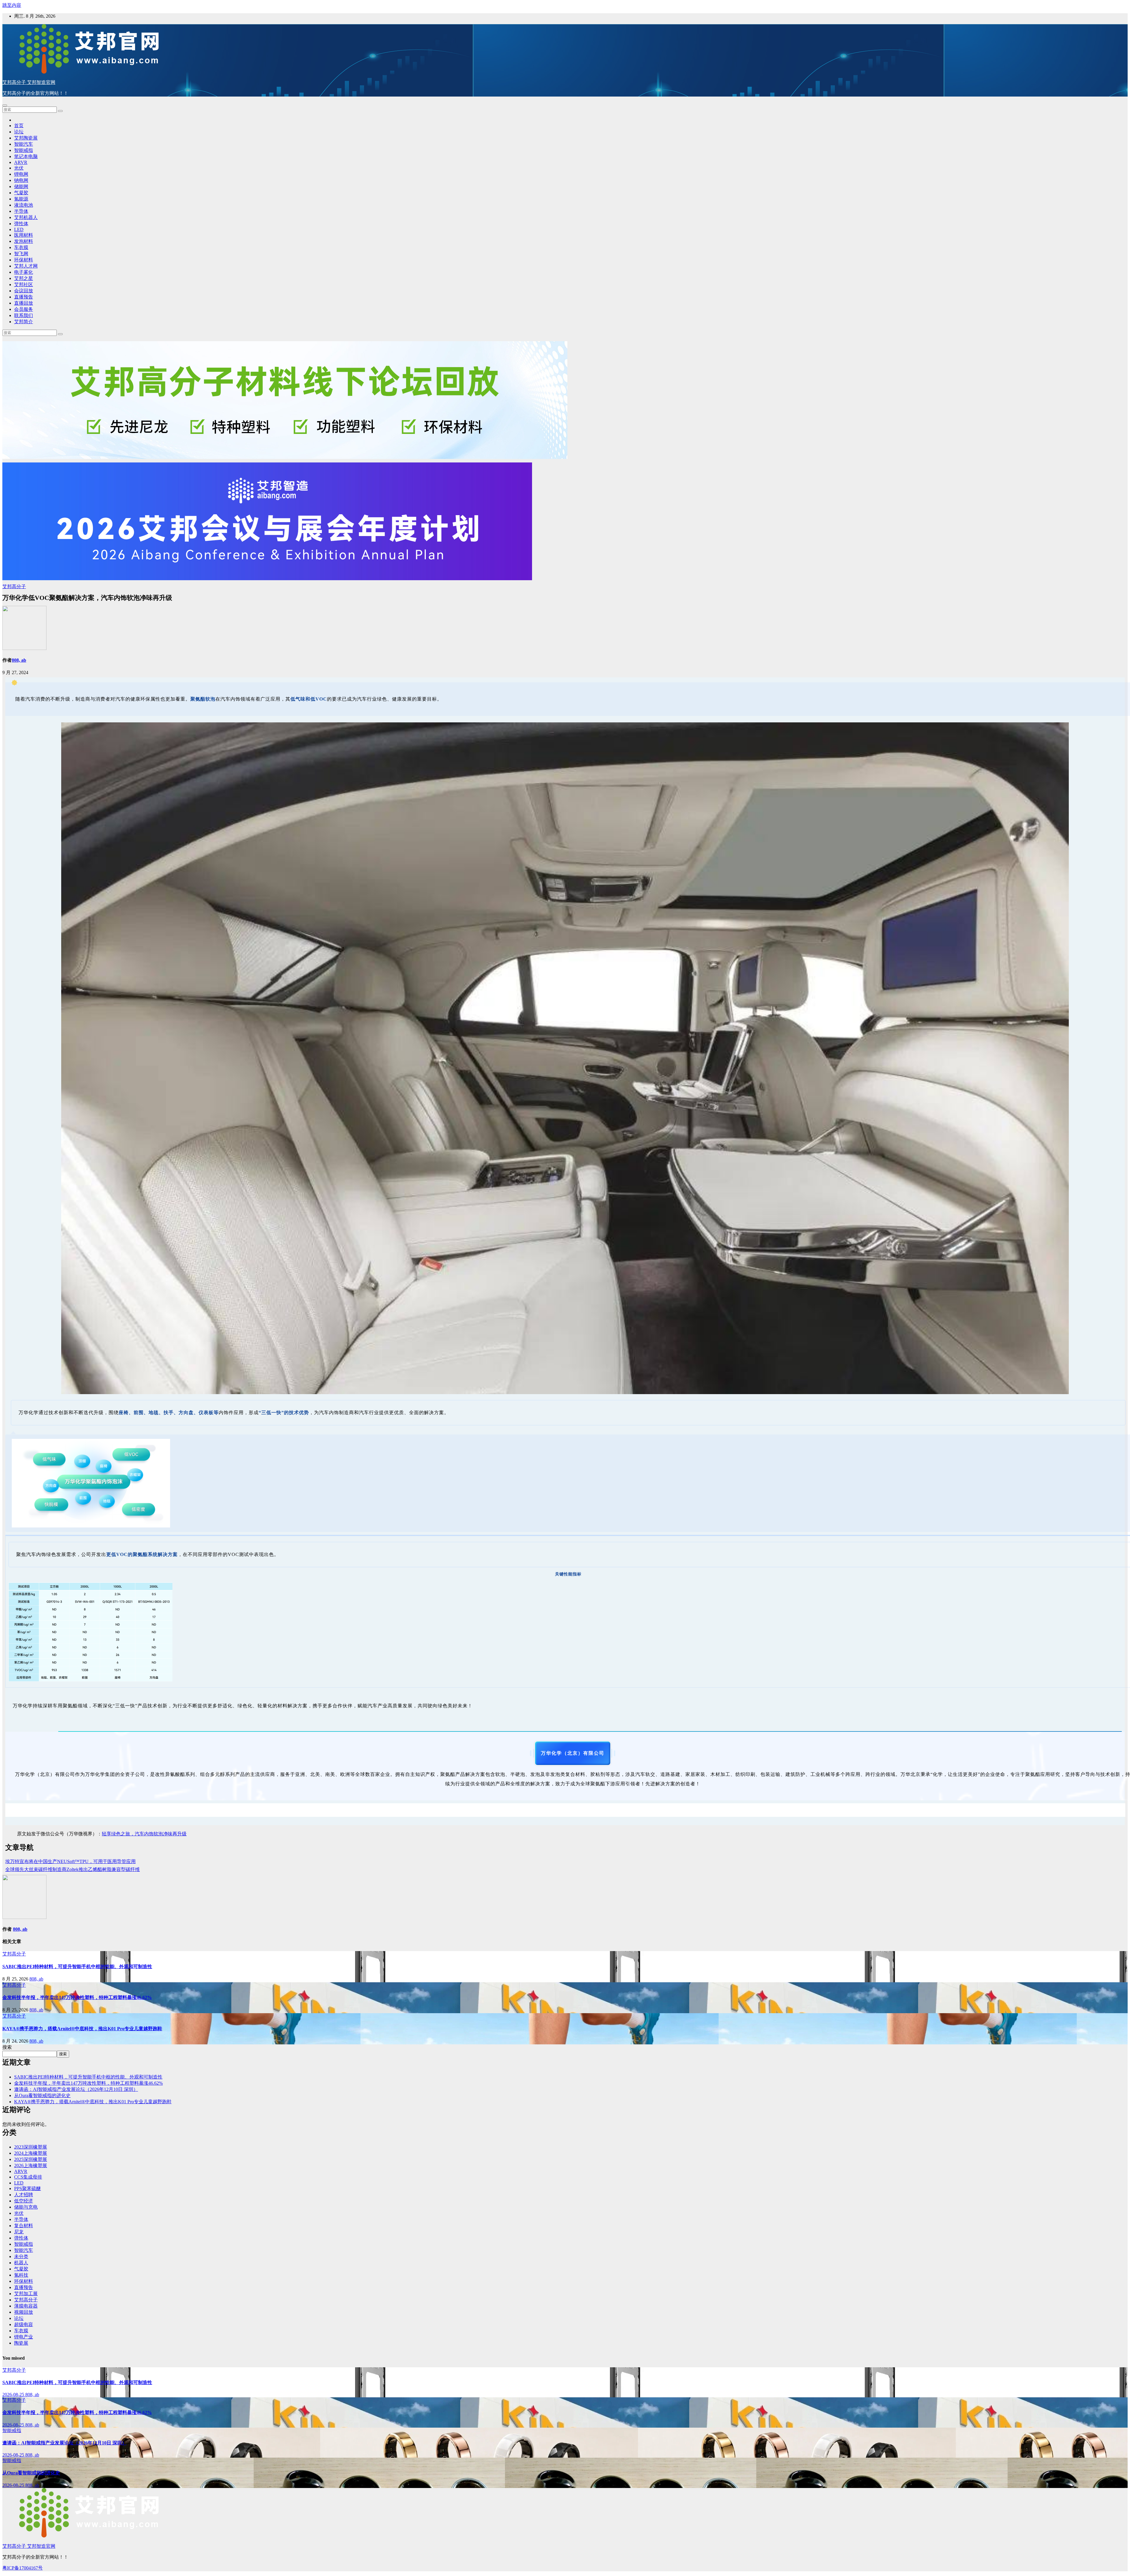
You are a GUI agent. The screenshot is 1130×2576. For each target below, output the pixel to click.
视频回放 (24, 2312)
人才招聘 (24, 2195)
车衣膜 (21, 247)
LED (19, 229)
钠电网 (21, 180)
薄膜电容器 (26, 2306)
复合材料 (24, 2226)
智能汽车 (24, 144)
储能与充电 (26, 2207)
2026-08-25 (14, 2395)
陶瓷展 (21, 2343)
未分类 (21, 2256)
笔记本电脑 (26, 156)
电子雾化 (24, 272)
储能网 (21, 186)
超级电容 (24, 2324)
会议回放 (24, 291)
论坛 (19, 132)
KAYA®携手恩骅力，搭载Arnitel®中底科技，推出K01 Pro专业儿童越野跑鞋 (82, 2029)
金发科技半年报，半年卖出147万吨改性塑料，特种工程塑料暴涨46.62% (77, 1997)
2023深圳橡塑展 (31, 2147)
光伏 (19, 168)
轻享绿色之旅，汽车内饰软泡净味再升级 (144, 1834)
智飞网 (21, 254)
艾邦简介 (24, 322)
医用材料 (24, 235)
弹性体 (21, 224)
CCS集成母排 (28, 2177)
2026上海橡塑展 (31, 2166)
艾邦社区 (24, 285)
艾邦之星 (24, 278)
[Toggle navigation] (5, 105)
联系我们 (24, 315)
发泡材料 (24, 241)
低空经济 (24, 2201)
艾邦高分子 (14, 587)
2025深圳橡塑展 (31, 2159)
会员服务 (24, 309)
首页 (19, 126)
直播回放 (24, 303)
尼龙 (19, 2232)
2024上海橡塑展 (31, 2153)
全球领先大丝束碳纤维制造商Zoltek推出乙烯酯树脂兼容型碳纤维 (73, 1869)
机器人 (21, 2263)
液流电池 (24, 205)
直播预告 (24, 297)
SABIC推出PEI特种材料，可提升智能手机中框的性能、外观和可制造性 (77, 1967)
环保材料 (24, 260)
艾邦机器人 (26, 217)
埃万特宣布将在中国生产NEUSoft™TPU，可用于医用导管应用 (70, 1861)
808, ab (19, 660)
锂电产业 (24, 2337)
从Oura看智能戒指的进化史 (42, 2095)
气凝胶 (21, 193)
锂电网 (21, 174)
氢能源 (21, 199)
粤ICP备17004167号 (23, 2568)
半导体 (21, 211)
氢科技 (21, 2275)
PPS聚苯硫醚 (28, 2188)
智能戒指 (24, 150)
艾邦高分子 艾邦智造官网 (29, 82)
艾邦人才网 (26, 266)
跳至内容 (12, 5)
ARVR (21, 162)
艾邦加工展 (26, 2294)
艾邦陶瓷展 (26, 138)
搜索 (7, 2047)
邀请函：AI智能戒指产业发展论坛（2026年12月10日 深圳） (76, 2089)
